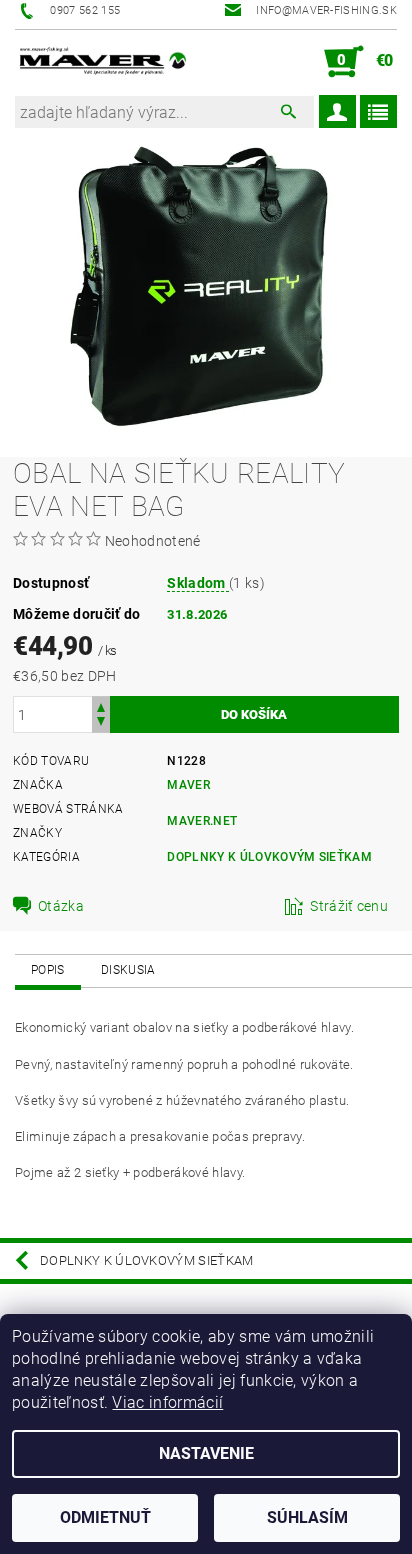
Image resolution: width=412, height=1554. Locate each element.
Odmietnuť (105, 1517)
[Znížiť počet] (101, 723)
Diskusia (128, 970)
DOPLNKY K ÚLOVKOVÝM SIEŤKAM (269, 857)
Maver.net (202, 821)
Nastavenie (206, 1453)
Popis (48, 970)
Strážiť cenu (349, 906)
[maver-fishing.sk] (101, 62)
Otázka (61, 906)
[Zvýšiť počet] (101, 705)
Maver (188, 785)
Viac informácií (167, 1402)
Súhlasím (307, 1517)
